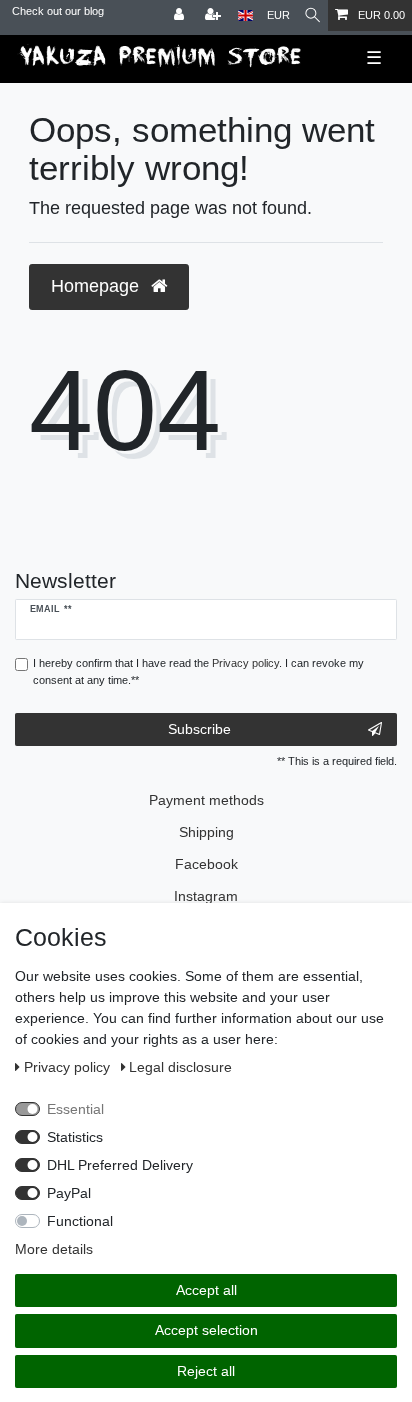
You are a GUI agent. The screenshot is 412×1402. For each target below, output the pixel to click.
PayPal (69, 1193)
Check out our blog (58, 11)
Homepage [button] (97, 286)
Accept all (206, 1290)
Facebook (206, 864)
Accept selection (206, 1330)
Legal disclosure (180, 1067)
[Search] (312, 15)
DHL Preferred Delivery (120, 1165)
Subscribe (199, 729)
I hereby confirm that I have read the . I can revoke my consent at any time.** (198, 671)
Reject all (206, 1371)
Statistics (75, 1137)
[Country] (245, 15)
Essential (75, 1109)
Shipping (206, 832)
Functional (80, 1221)
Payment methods (206, 800)
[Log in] (181, 15)
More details (54, 1249)
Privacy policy (69, 1067)
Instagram (206, 896)
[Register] (215, 15)
